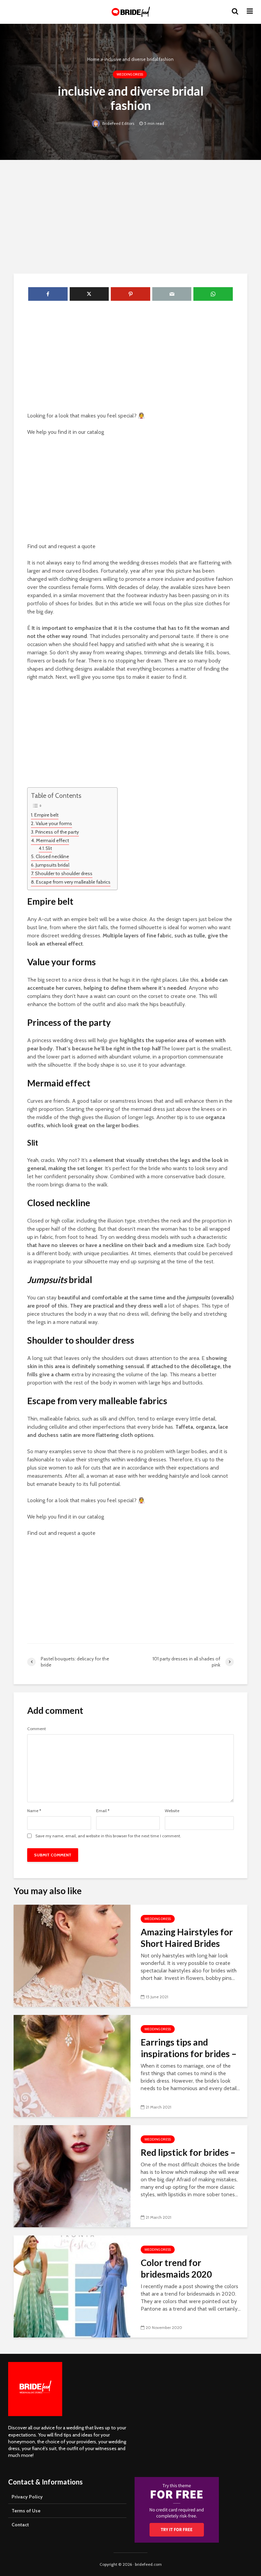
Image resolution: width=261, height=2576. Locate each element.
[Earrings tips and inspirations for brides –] (72, 2065)
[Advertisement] (130, 216)
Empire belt (46, 815)
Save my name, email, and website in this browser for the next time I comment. (108, 1836)
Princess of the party (57, 832)
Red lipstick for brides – (188, 2152)
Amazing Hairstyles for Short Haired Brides (187, 1938)
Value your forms (54, 823)
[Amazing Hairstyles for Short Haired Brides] (72, 1955)
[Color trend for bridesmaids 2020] (72, 2286)
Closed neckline (52, 856)
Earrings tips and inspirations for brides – (189, 2048)
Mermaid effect (53, 840)
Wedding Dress (130, 74)
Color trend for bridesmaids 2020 (176, 2268)
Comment (37, 1729)
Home (93, 59)
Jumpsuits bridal (53, 865)
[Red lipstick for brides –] (72, 2176)
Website (172, 1811)
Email (103, 1811)
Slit (49, 848)
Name (34, 1811)
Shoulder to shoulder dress (64, 873)
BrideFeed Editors (118, 123)
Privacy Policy (27, 2497)
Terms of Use (26, 2511)
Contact (20, 2525)
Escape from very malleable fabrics (73, 882)
